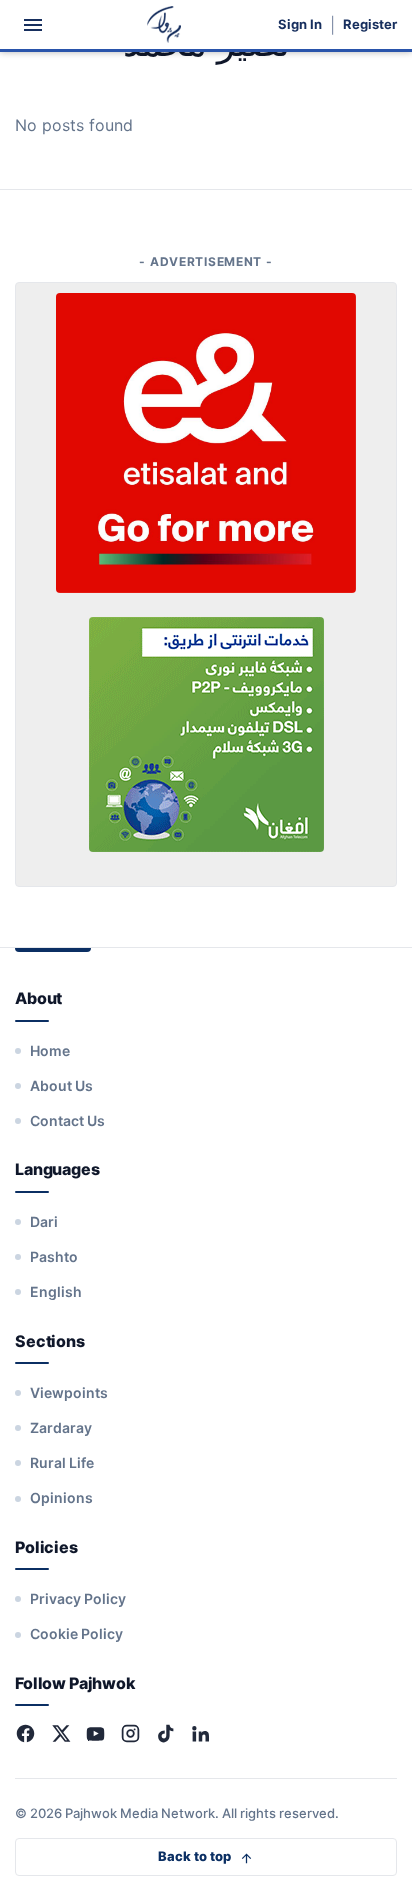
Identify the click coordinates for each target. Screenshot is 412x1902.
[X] (60, 1733)
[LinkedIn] (200, 1733)
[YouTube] (95, 1733)
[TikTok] (165, 1733)
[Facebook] (25, 1733)
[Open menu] (33, 25)
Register (370, 24)
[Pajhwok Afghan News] (164, 24)
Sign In (300, 24)
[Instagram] (130, 1733)
